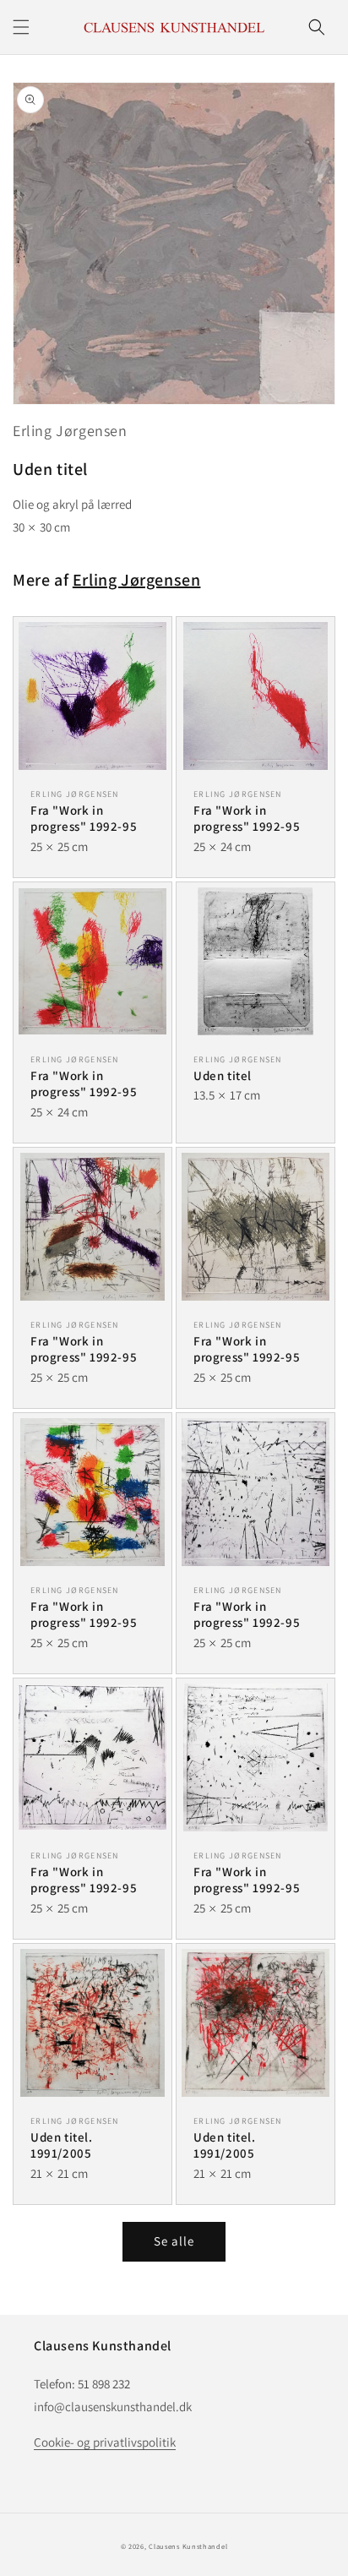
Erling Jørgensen (70, 431)
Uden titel (223, 1075)
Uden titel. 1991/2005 (62, 2145)
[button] (21, 27)
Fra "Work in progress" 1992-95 (84, 819)
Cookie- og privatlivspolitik (105, 2442)
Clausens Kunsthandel (188, 2546)
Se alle (174, 2241)
